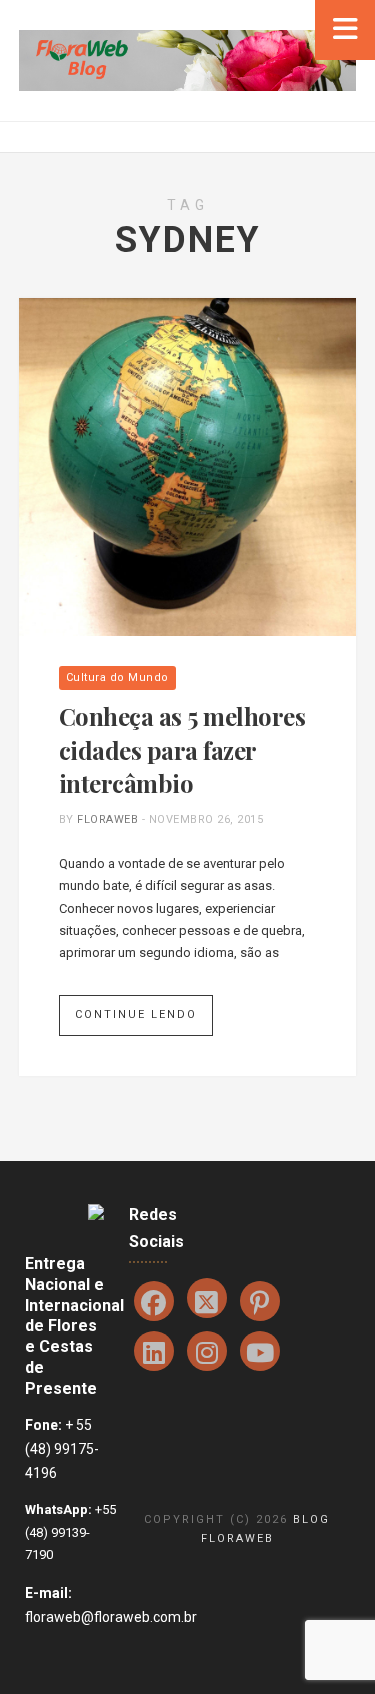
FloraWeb (107, 819)
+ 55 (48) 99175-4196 (62, 1449)
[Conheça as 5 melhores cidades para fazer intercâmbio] (188, 466)
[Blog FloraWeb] (187, 59)
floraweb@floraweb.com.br (111, 1617)
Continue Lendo (136, 1014)
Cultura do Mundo (117, 677)
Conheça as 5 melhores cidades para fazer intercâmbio (182, 749)
